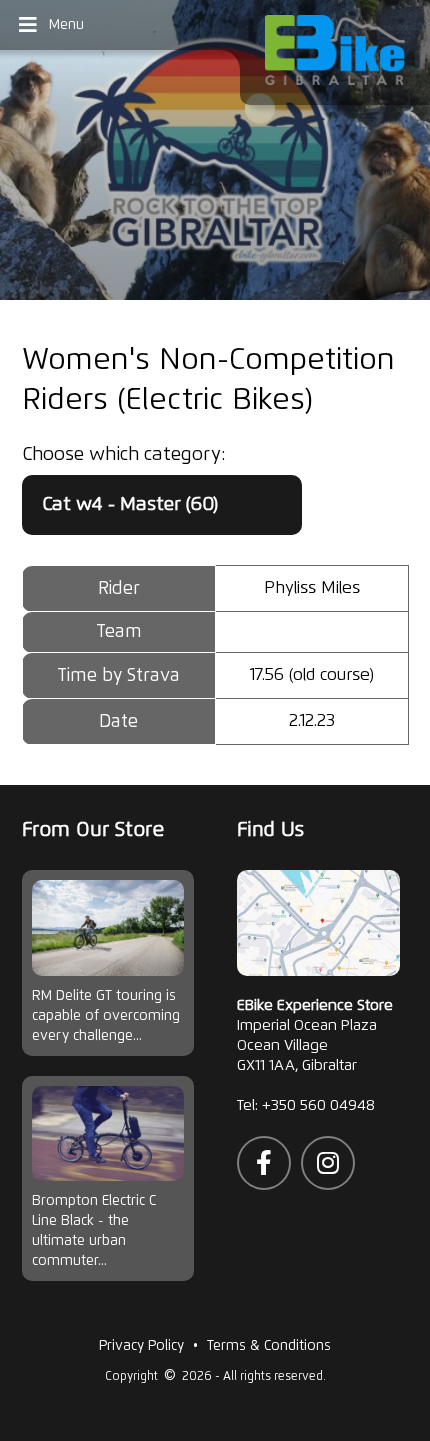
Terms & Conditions (269, 1346)
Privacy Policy (141, 1346)
